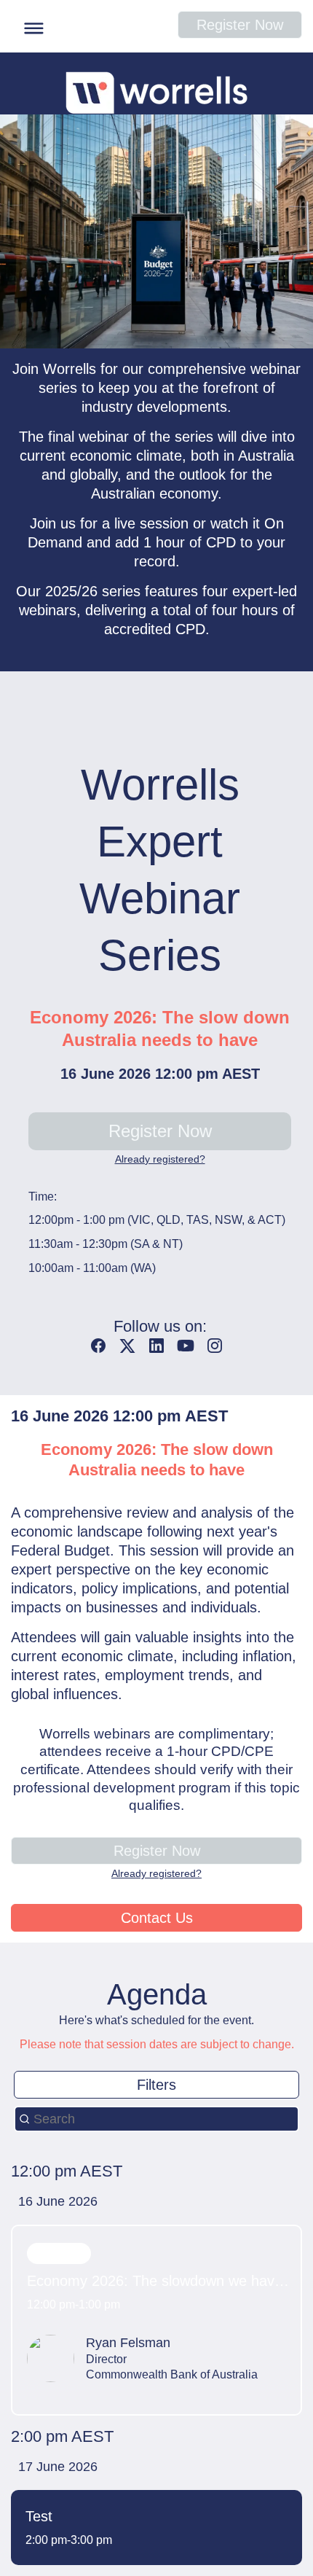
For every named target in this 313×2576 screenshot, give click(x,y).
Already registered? (160, 1159)
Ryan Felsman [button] (128, 2343)
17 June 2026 (58, 2467)
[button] (30, 26)
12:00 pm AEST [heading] (67, 2171)
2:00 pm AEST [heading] (62, 2436)
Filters (156, 2085)
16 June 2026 (58, 2201)
